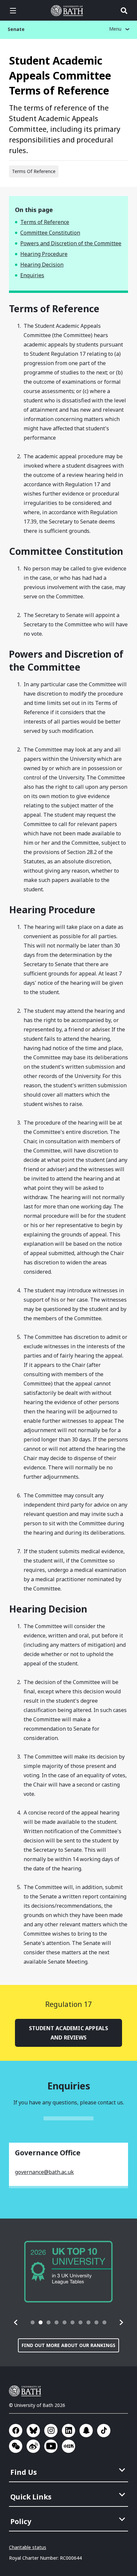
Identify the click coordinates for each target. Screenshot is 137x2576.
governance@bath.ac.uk (44, 2172)
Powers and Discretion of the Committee (71, 243)
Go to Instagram (51, 2431)
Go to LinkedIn (68, 2431)
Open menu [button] (13, 11)
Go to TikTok (104, 2431)
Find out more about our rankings (68, 2345)
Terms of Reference (45, 222)
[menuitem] (69, 2470)
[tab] (33, 2322)
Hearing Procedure (44, 254)
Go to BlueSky (33, 2431)
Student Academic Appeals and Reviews (69, 2033)
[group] (68, 2272)
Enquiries (32, 275)
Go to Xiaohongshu (68, 2446)
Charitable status (28, 2547)
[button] (16, 2322)
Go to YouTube (51, 2446)
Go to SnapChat (86, 2431)
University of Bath (68, 11)
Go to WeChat (16, 2446)
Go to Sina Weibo (33, 2446)
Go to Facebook (16, 2431)
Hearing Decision (42, 265)
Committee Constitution (50, 233)
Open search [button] (124, 11)
